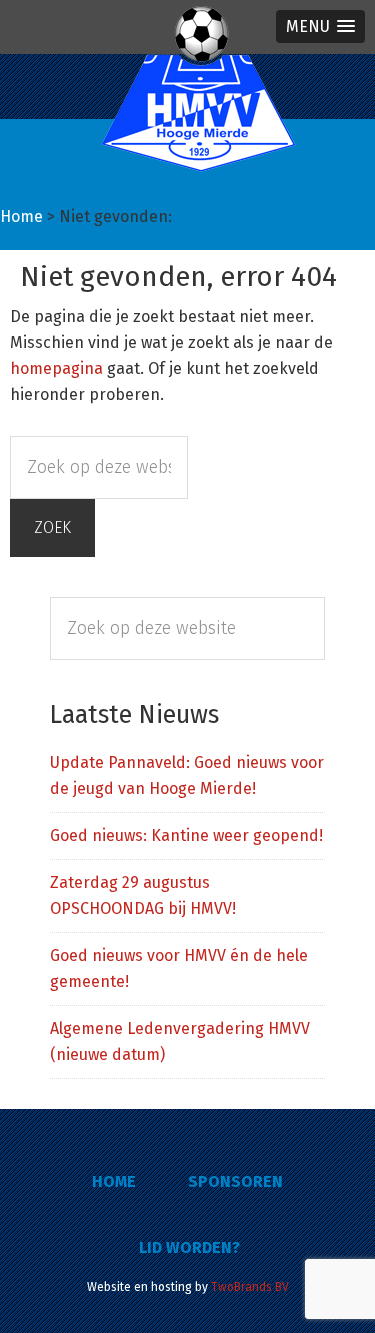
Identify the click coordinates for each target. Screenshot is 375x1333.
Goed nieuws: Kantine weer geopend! (186, 835)
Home (114, 1181)
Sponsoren (235, 1181)
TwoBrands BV (250, 1287)
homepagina (56, 368)
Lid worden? (189, 1247)
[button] (320, 26)
